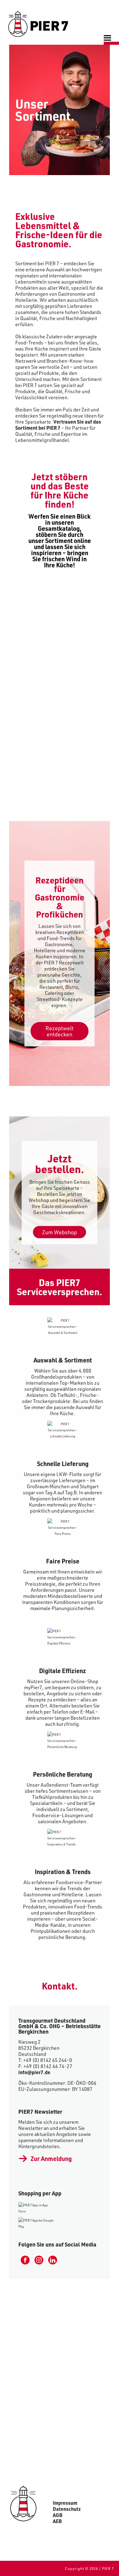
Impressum (65, 2503)
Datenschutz (67, 2509)
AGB (58, 2515)
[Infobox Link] (60, 2160)
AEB (57, 2521)
